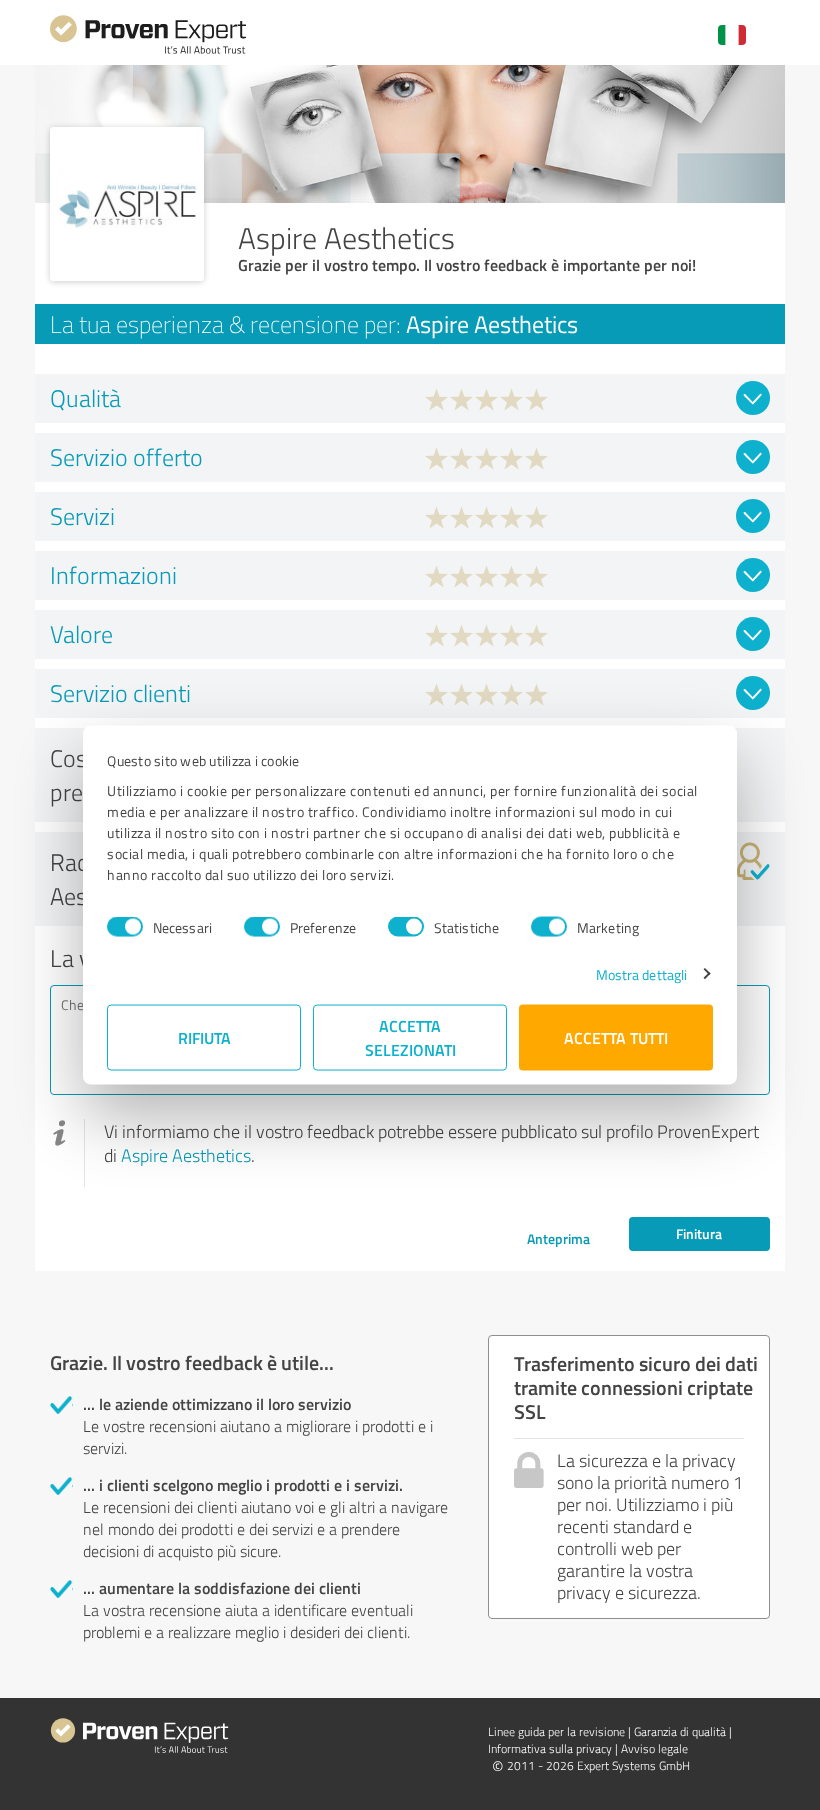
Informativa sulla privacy (550, 1748)
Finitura (699, 1233)
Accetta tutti (616, 1036)
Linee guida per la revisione (556, 1731)
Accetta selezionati (410, 1036)
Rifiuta (204, 1036)
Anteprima (558, 1238)
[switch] (262, 927)
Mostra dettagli (642, 973)
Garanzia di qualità (680, 1731)
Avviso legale (654, 1748)
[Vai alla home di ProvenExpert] (148, 51)
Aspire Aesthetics (186, 1155)
